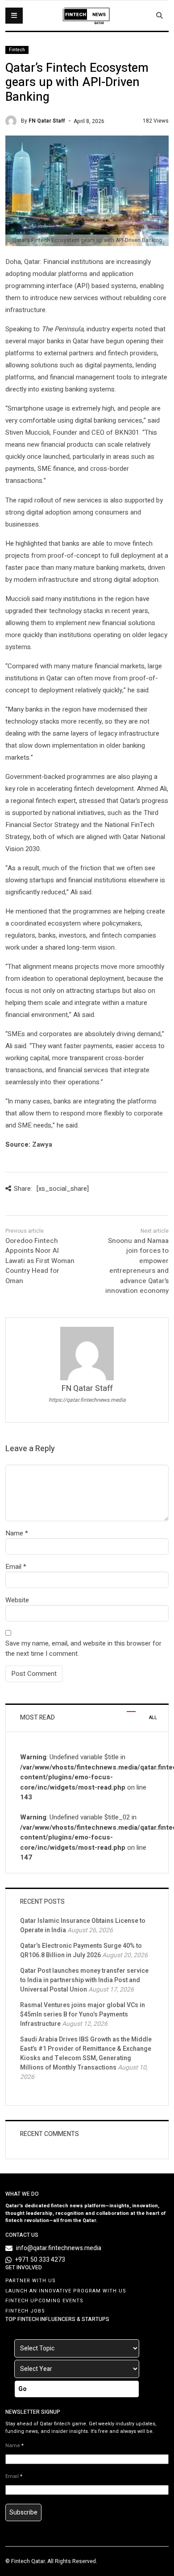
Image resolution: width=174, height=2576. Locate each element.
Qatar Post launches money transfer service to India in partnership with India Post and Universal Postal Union (84, 1980)
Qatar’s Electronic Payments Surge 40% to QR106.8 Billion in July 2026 (81, 1951)
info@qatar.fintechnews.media (59, 2248)
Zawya (42, 1144)
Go (23, 2389)
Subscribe (23, 2512)
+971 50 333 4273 (40, 2260)
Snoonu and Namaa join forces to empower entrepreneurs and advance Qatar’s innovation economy (137, 1266)
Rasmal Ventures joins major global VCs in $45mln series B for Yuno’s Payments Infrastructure (83, 2014)
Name (14, 1533)
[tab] (131, 1708)
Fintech (17, 50)
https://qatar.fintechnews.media (87, 1400)
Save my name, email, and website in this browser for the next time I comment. (83, 1648)
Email (13, 1567)
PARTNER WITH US (31, 2281)
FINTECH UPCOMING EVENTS (44, 2301)
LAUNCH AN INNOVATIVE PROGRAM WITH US (66, 2291)
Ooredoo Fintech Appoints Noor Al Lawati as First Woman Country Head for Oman (40, 1261)
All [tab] (153, 1718)
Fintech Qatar (28, 2561)
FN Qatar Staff (47, 121)
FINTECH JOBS (25, 2311)
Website (17, 1600)
